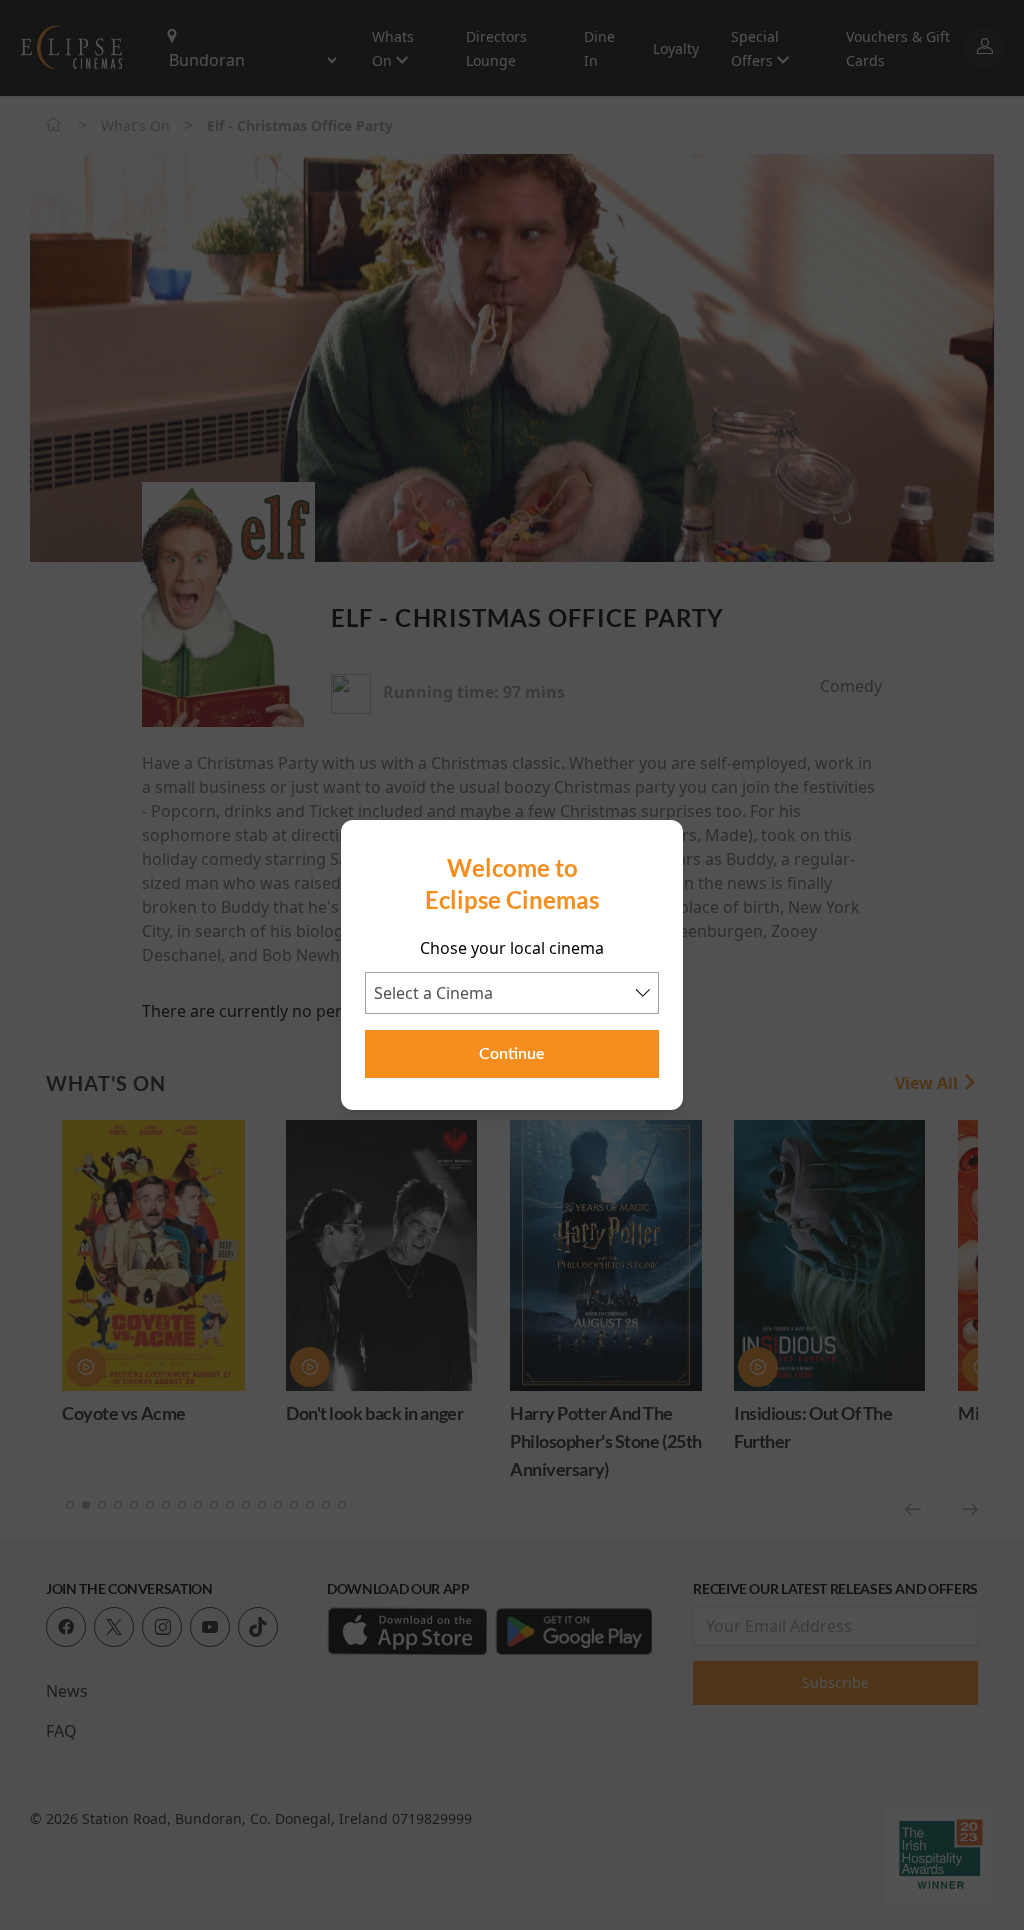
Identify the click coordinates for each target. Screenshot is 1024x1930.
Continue (512, 1054)
